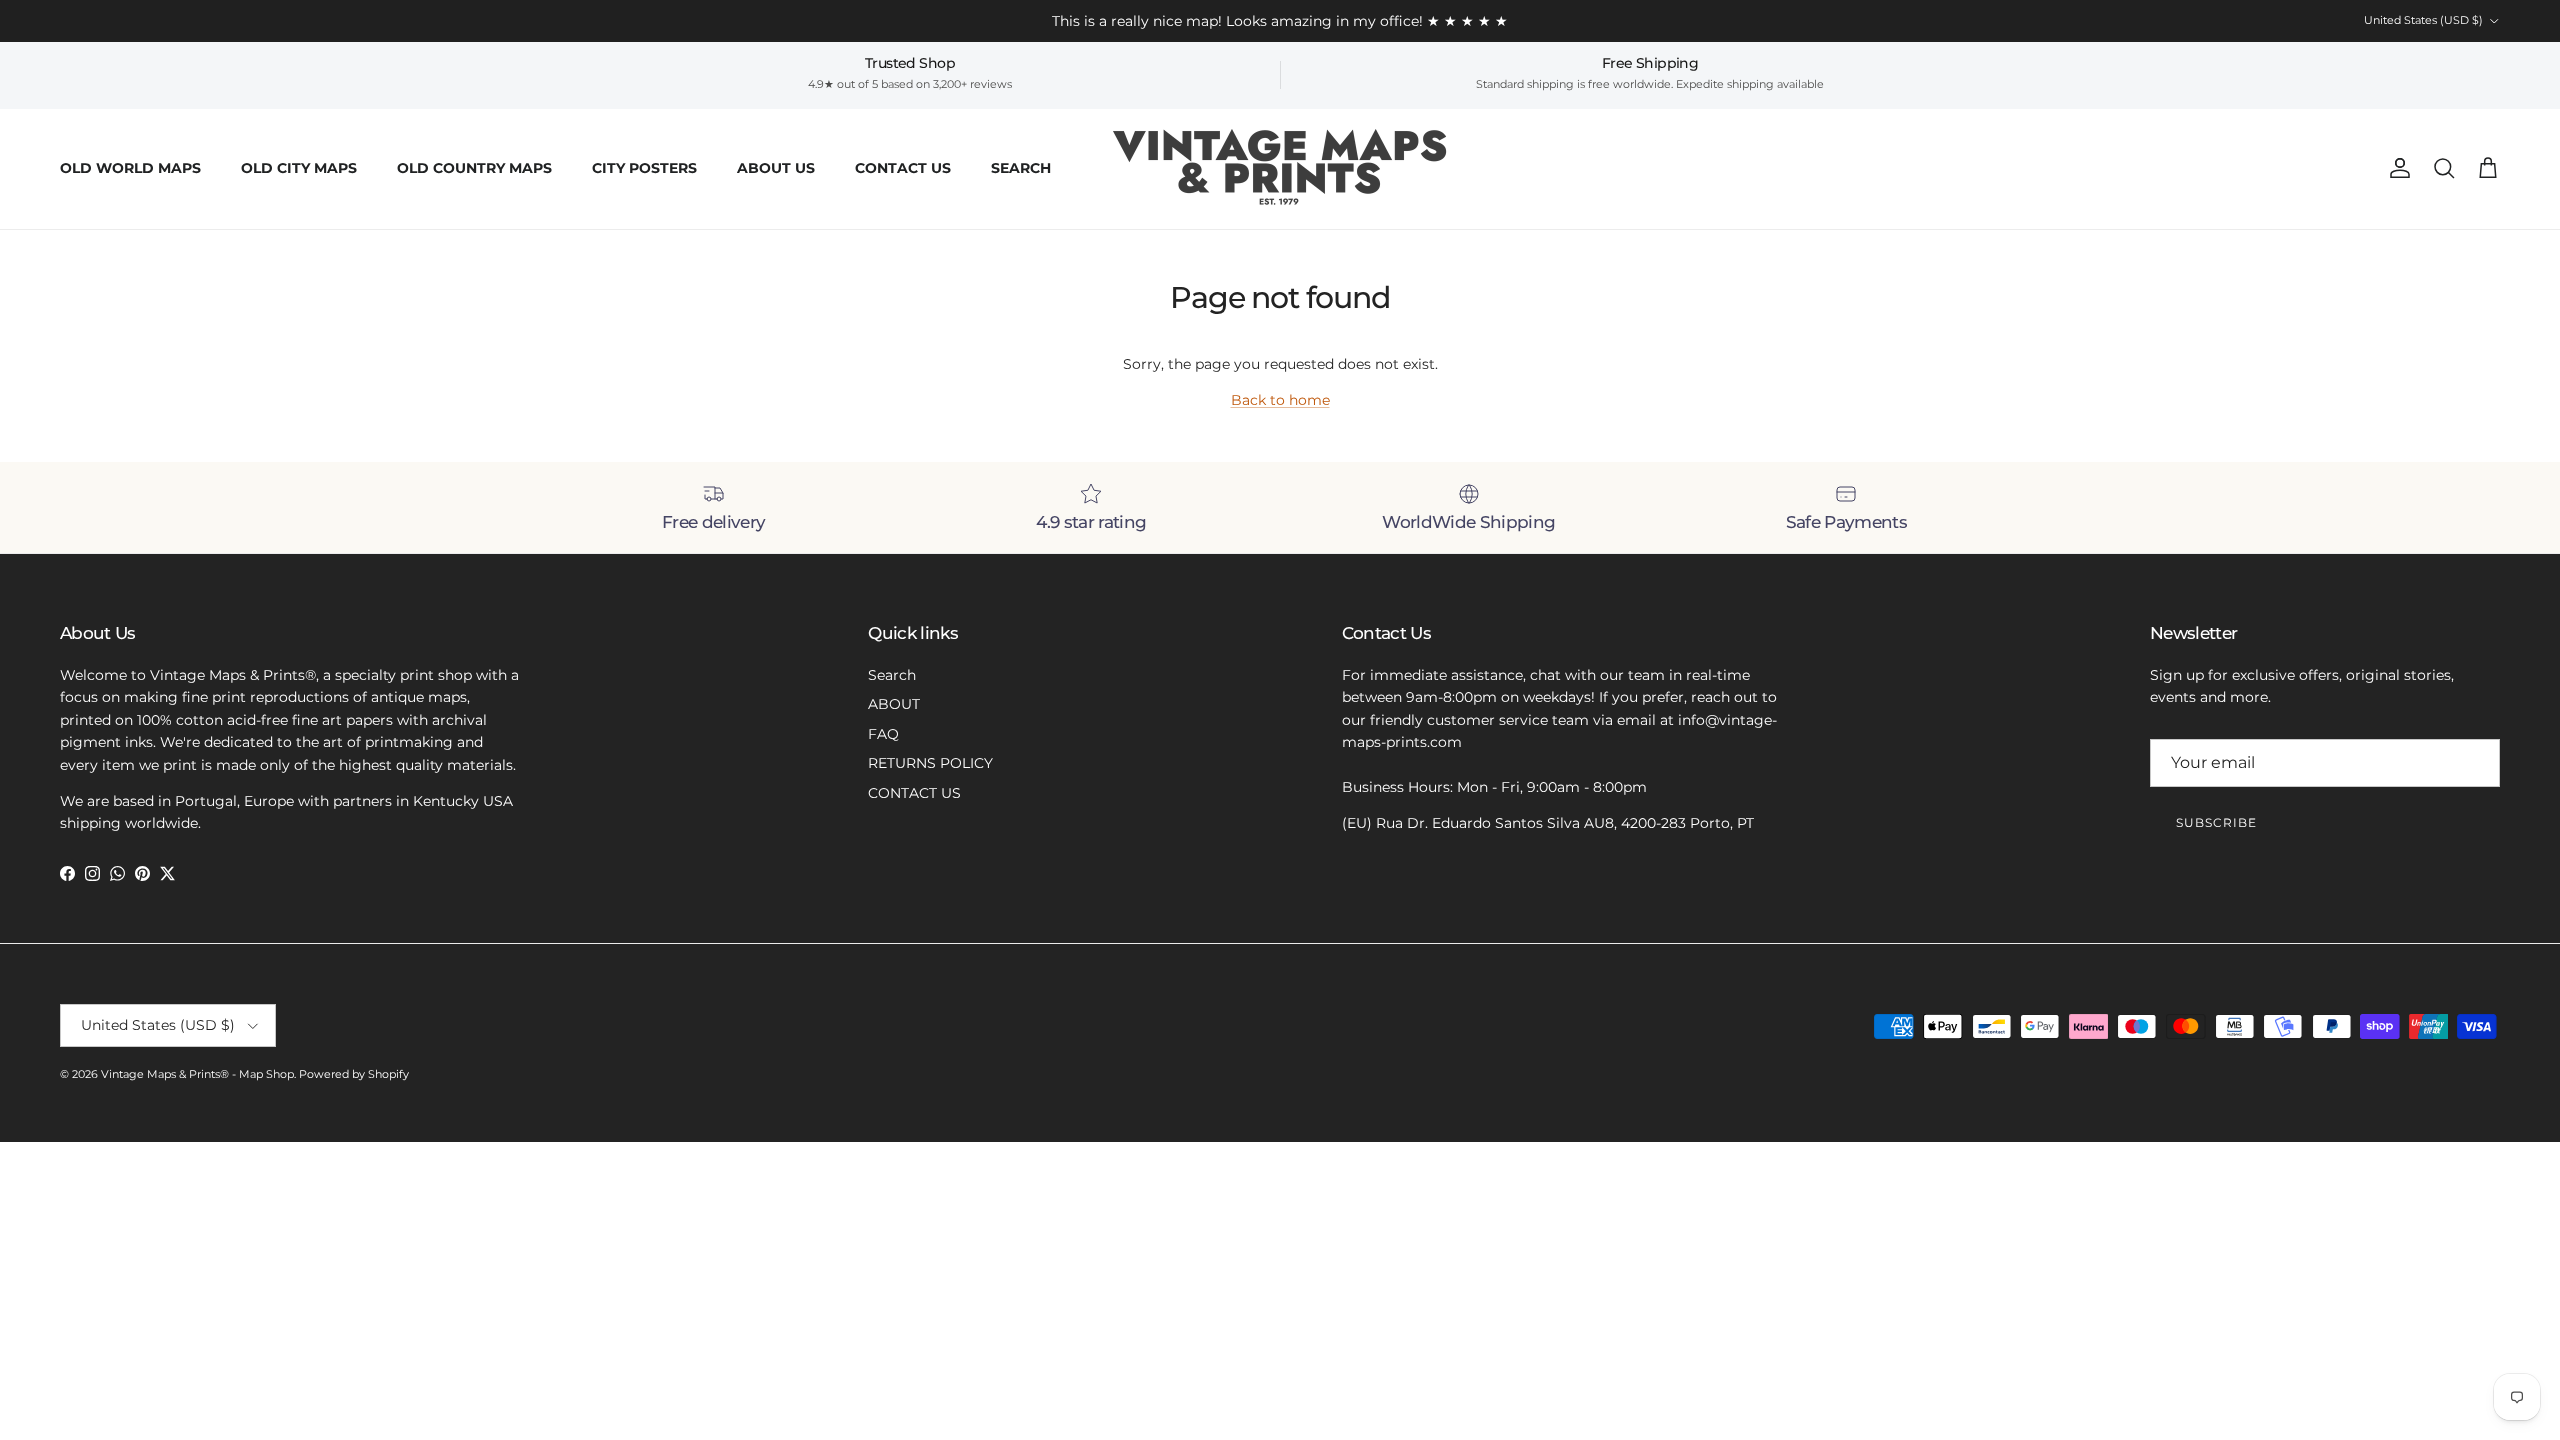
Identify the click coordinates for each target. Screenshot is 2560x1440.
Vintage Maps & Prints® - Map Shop (197, 1074)
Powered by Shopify (354, 1074)
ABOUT (894, 704)
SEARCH (1021, 168)
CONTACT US (903, 168)
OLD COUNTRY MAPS (474, 168)
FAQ (883, 734)
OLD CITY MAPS (299, 168)
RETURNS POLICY (930, 763)
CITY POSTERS (644, 168)
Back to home (1280, 400)
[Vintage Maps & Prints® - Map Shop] (1280, 169)
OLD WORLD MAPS (130, 168)
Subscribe (2216, 822)
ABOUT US (776, 168)
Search (892, 675)
